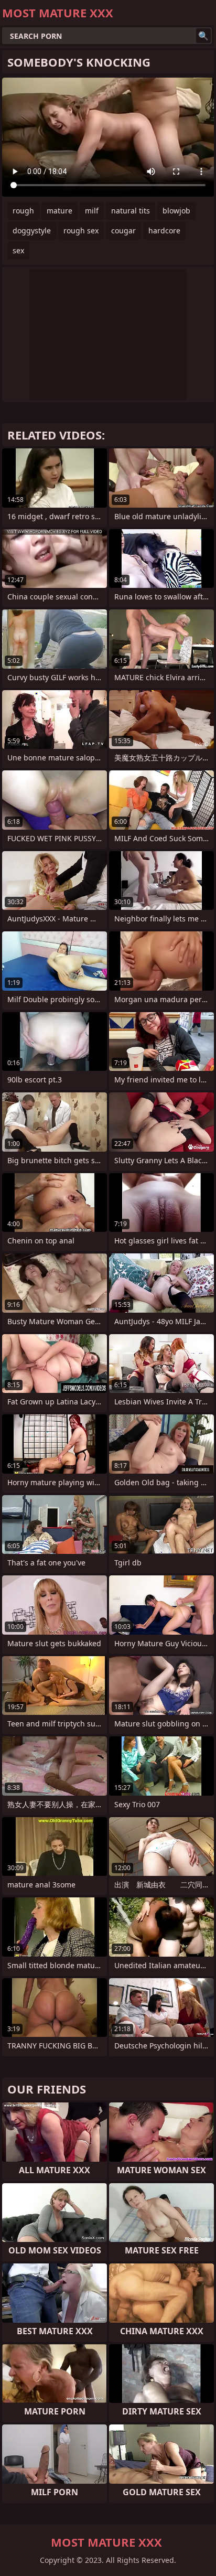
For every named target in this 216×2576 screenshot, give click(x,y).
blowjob (176, 211)
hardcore (164, 230)
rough (23, 211)
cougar (123, 230)
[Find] (203, 36)
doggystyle (32, 230)
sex (18, 250)
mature (60, 211)
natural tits (131, 211)
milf (92, 211)
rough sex (81, 230)
